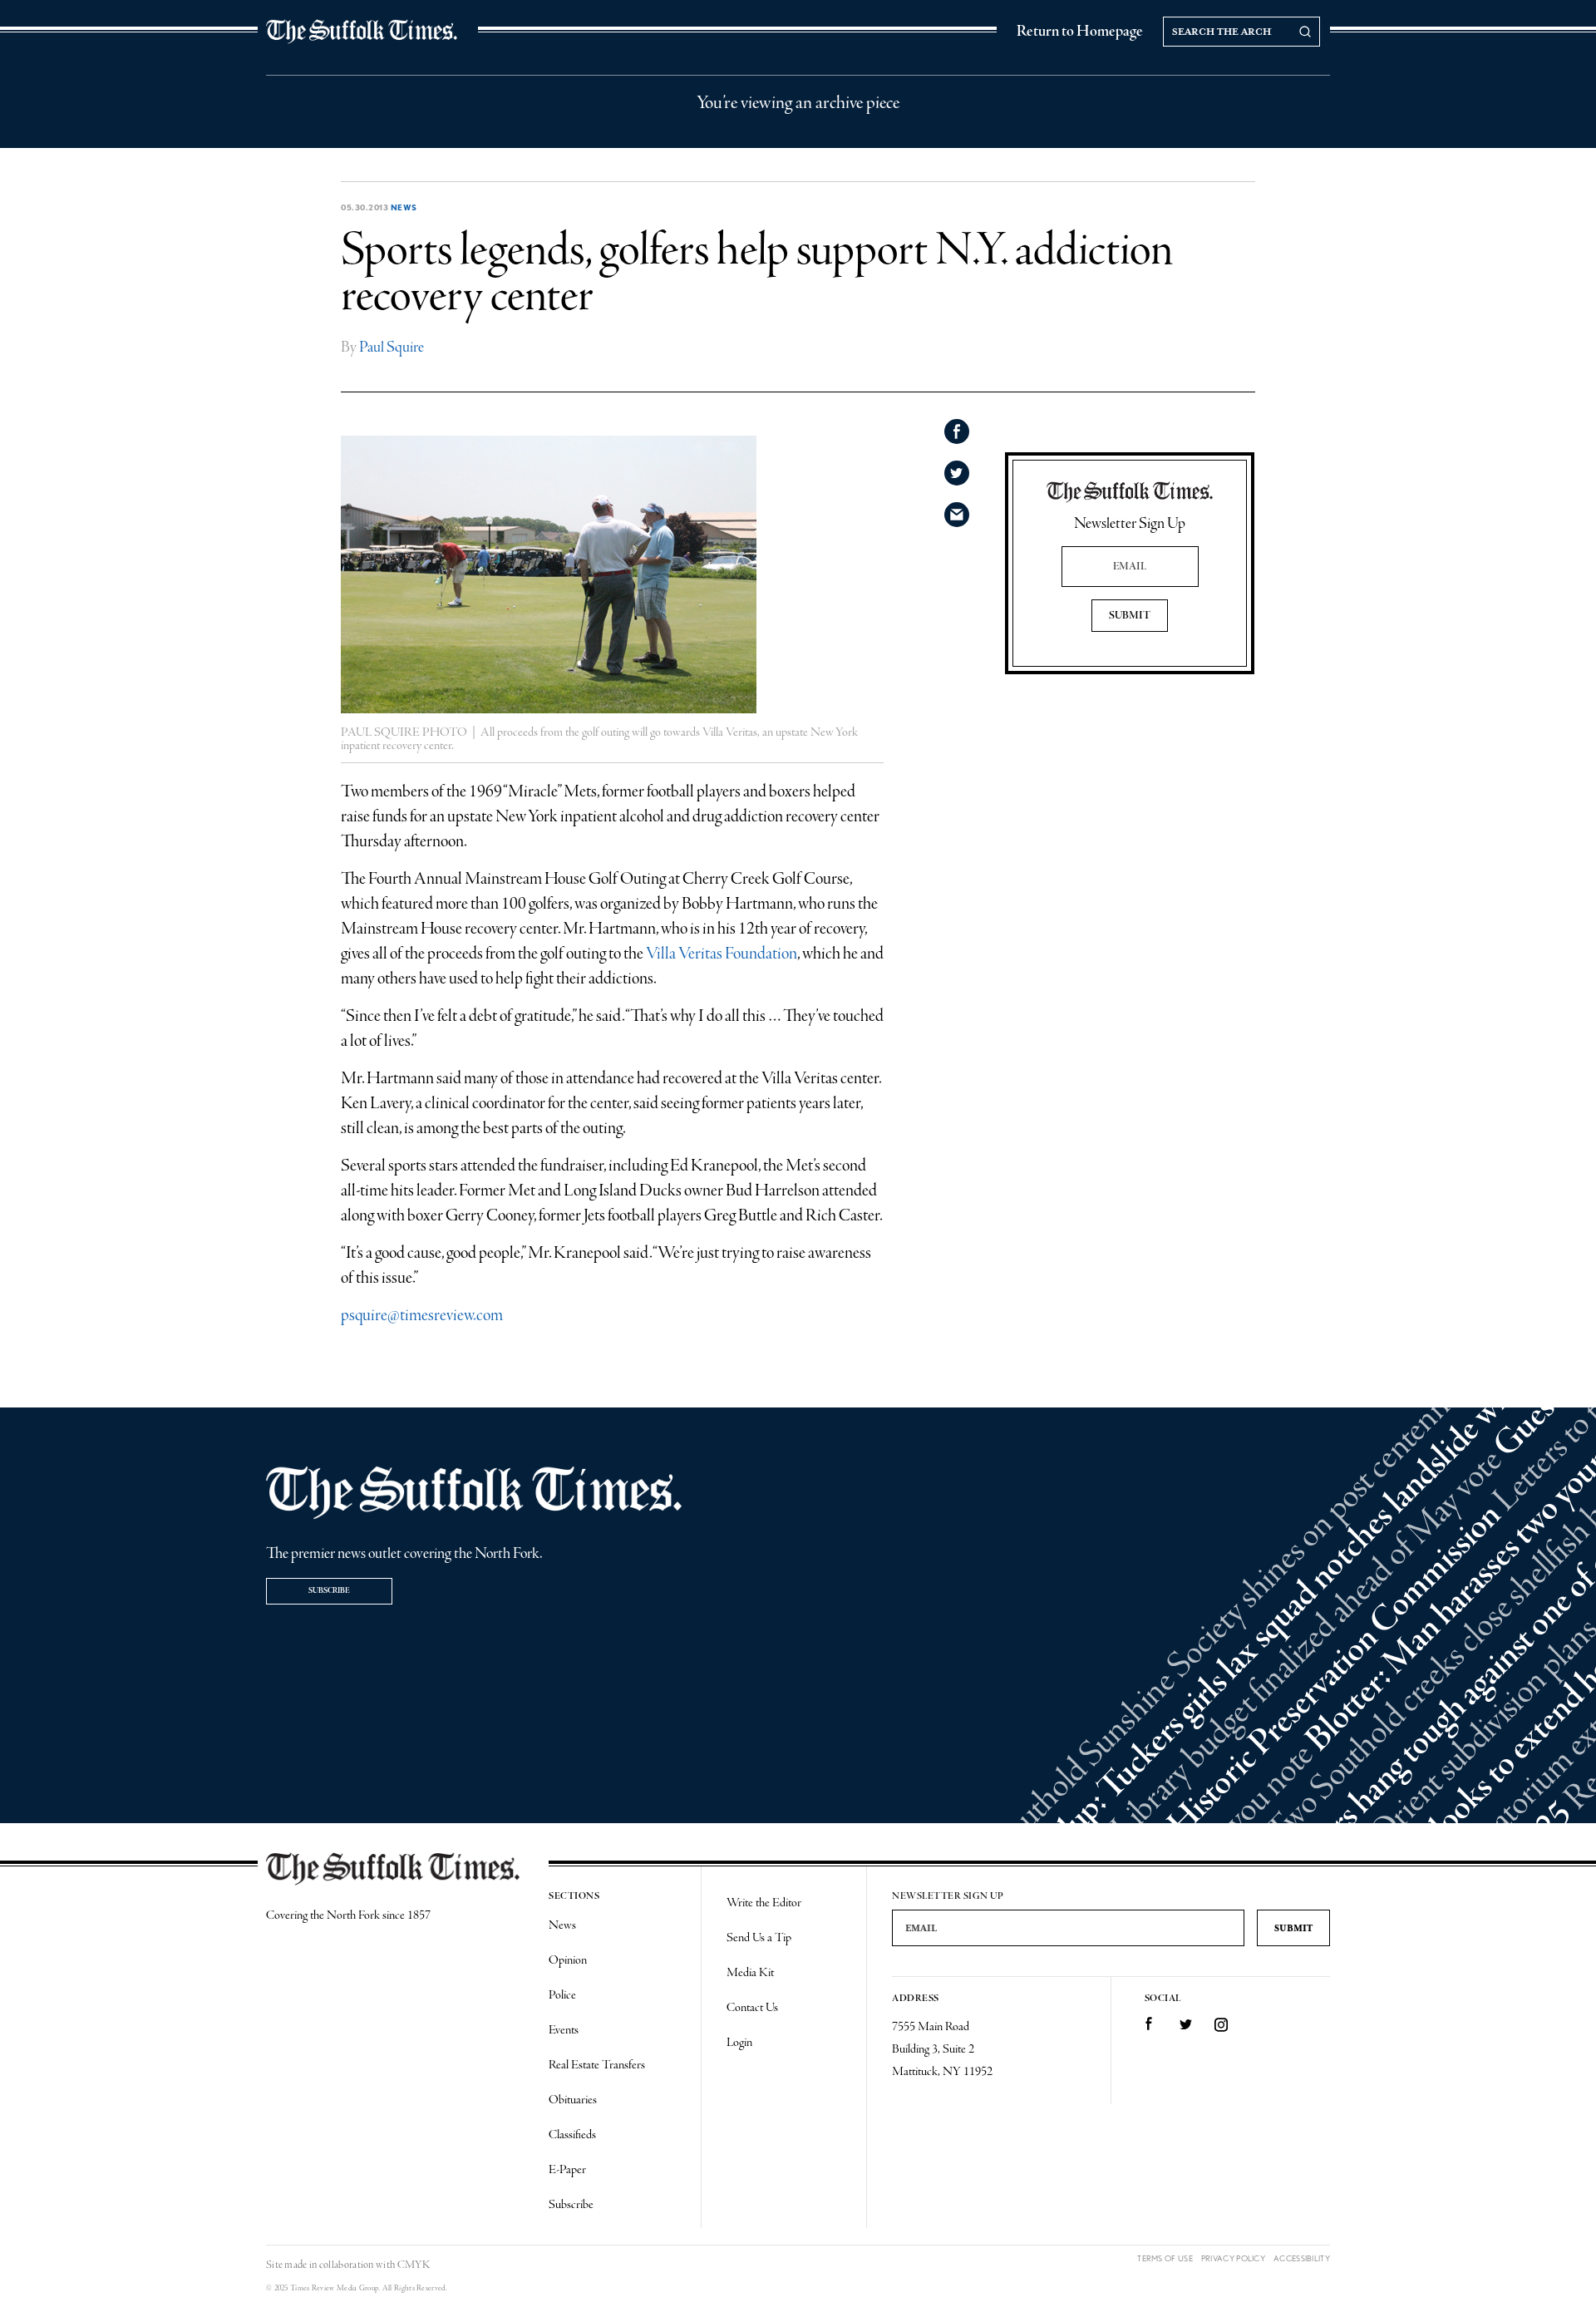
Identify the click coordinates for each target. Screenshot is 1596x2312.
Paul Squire (392, 348)
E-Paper (567, 2170)
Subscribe (329, 1591)
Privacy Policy (1233, 2258)
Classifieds (572, 2135)
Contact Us (752, 2008)
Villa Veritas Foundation (722, 954)
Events (564, 2030)
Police (562, 1995)
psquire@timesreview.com (422, 1316)
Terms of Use (1165, 2258)
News (404, 207)
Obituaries (573, 2100)
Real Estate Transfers (597, 2065)
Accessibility (1302, 2258)
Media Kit (750, 1973)
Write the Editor (764, 1903)
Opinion (568, 1960)
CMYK (414, 2265)
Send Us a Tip (759, 1938)
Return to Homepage (1080, 32)
